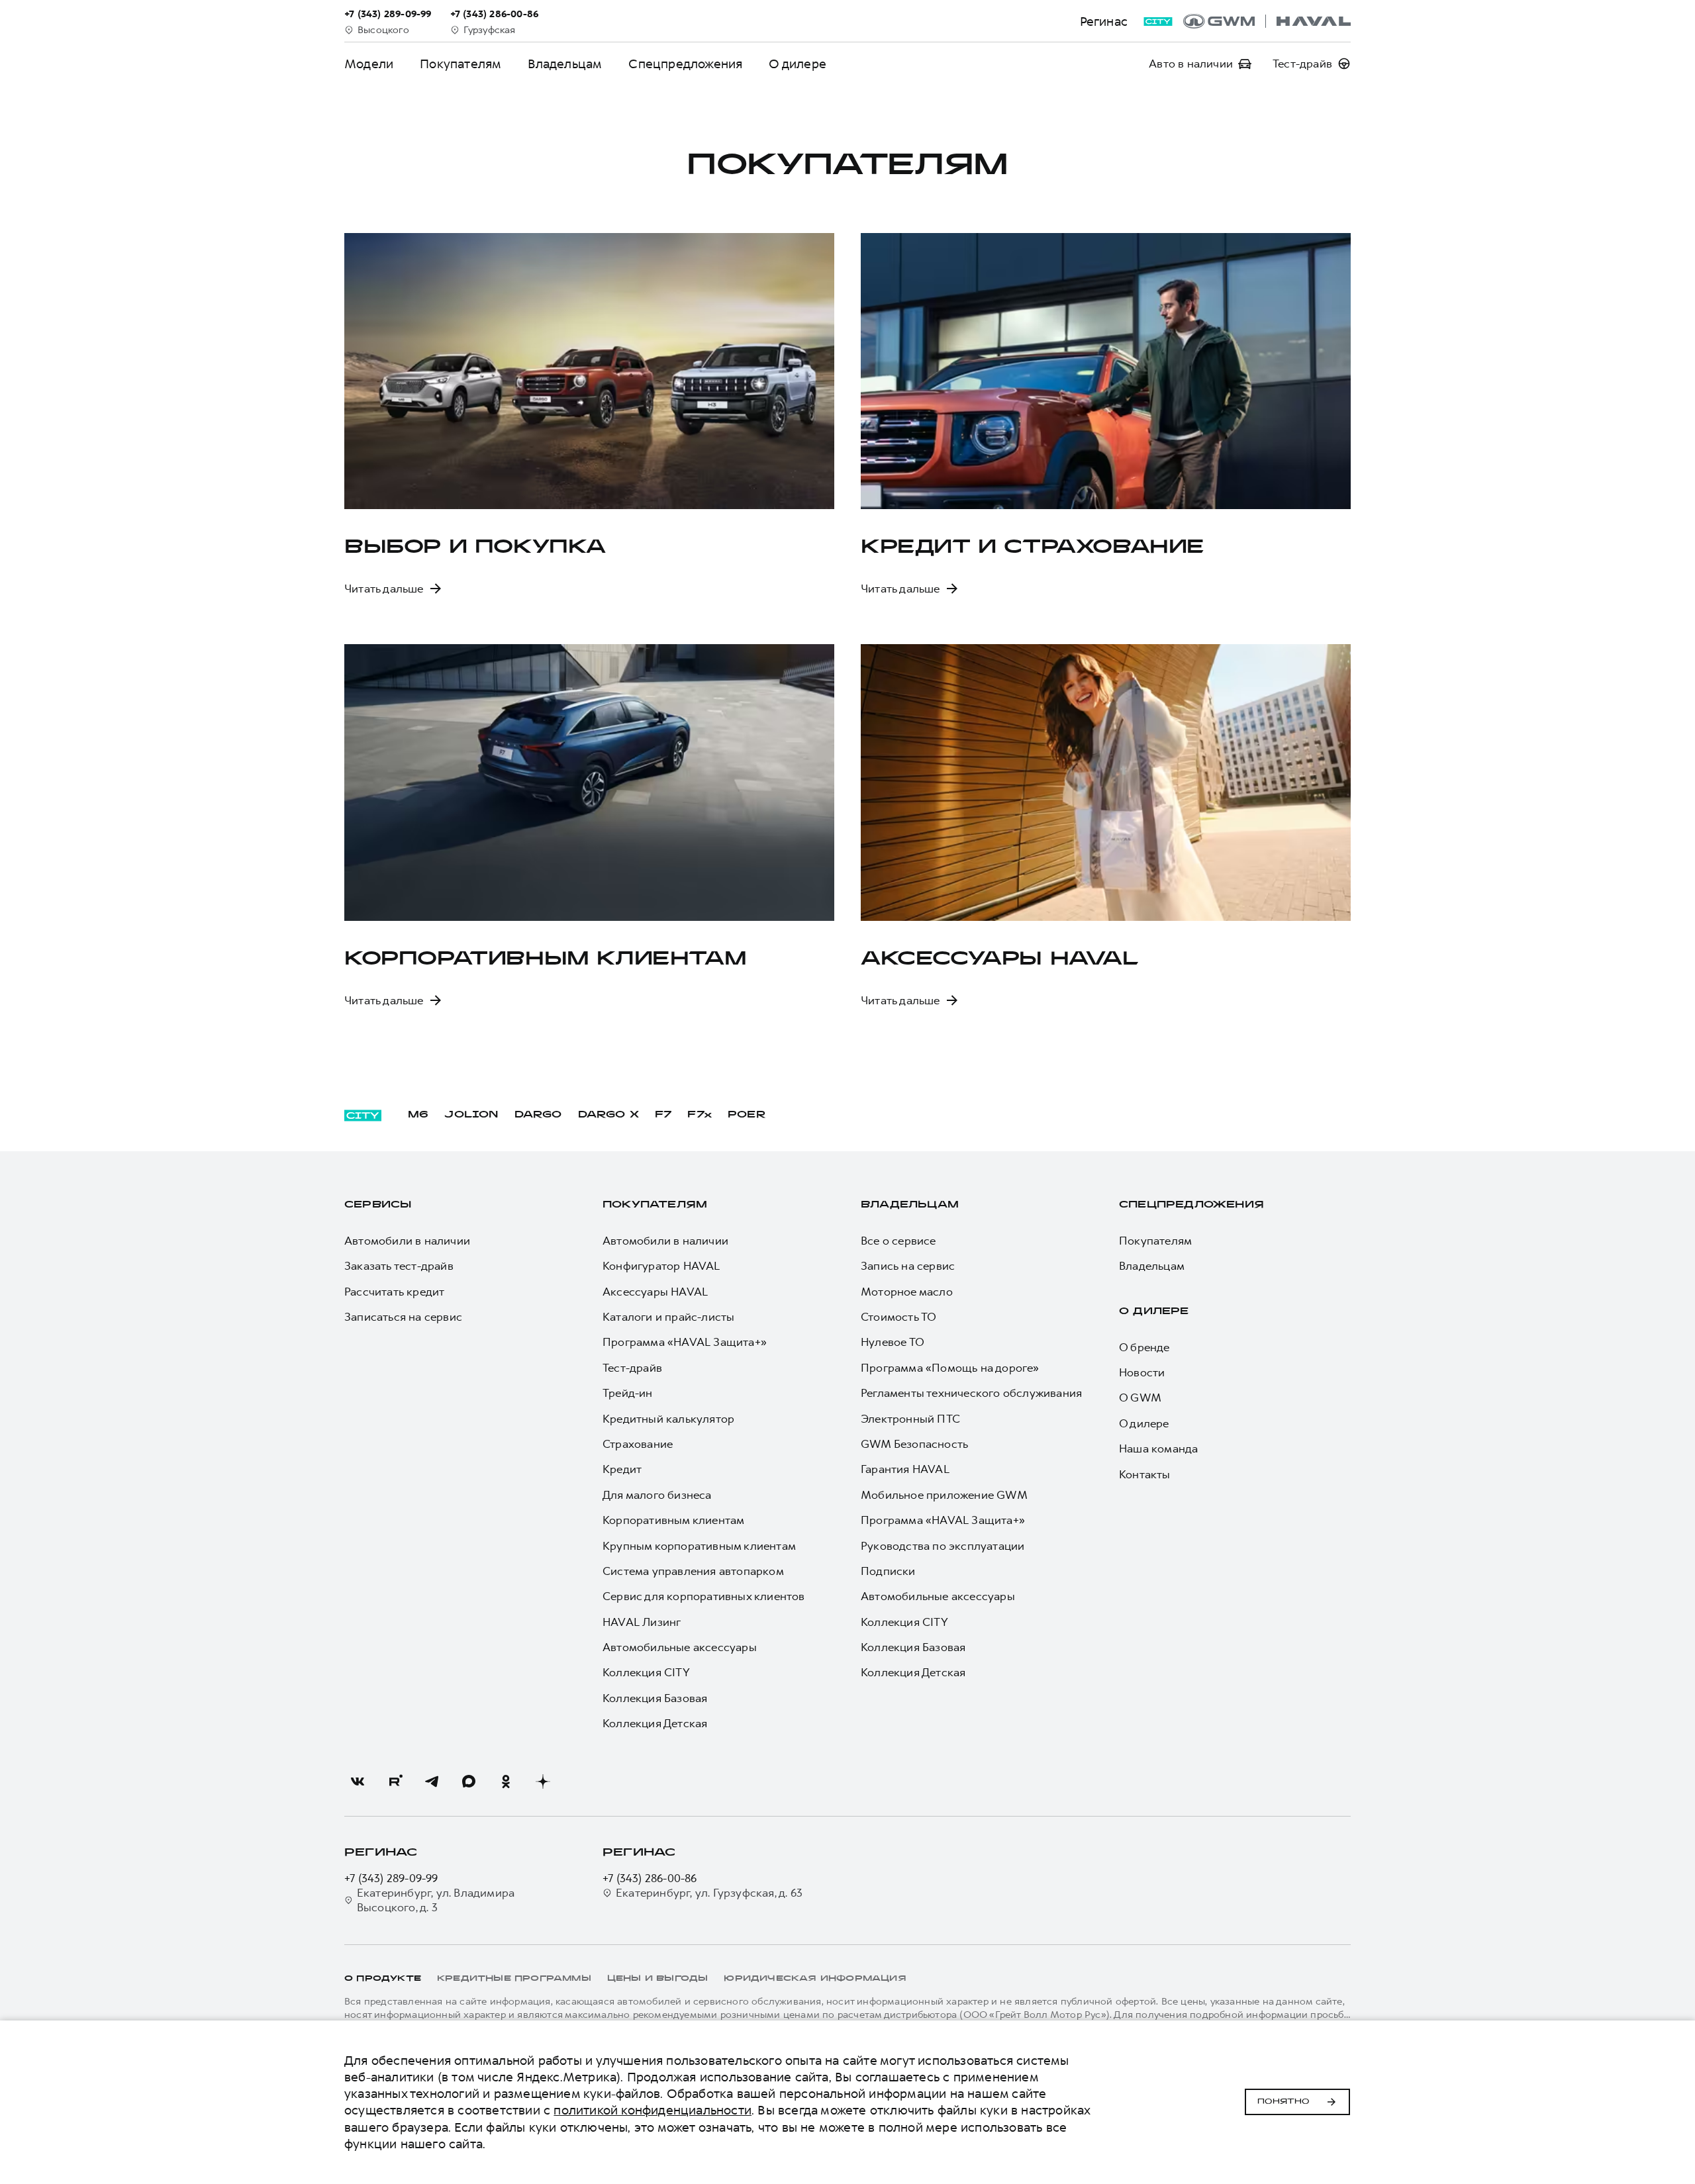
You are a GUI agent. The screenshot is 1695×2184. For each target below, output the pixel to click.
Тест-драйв (632, 1368)
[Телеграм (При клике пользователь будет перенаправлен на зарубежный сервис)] (432, 1781)
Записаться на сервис (403, 1317)
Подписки (888, 1571)
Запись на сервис (908, 1266)
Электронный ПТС (910, 1419)
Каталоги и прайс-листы (668, 1317)
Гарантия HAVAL (905, 1469)
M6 (418, 1115)
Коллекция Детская (655, 1723)
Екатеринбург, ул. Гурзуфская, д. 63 (709, 1893)
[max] (469, 1781)
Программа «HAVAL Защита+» (685, 1342)
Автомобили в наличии (407, 1241)
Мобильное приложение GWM (944, 1495)
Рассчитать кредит (394, 1292)
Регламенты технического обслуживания (971, 1393)
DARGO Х (608, 1115)
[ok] (506, 1781)
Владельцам (565, 64)
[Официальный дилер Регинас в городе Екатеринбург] (1267, 21)
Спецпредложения (685, 64)
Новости (1142, 1372)
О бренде (1144, 1347)
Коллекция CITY (646, 1672)
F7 (663, 1115)
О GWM (1140, 1398)
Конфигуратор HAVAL (661, 1266)
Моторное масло (907, 1292)
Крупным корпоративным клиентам (699, 1546)
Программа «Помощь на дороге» (950, 1368)
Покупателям (655, 1205)
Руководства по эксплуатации (943, 1546)
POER (747, 1115)
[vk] (358, 1781)
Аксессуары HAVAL (655, 1292)
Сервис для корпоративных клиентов (704, 1596)
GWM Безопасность (914, 1444)
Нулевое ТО (893, 1342)
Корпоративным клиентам (673, 1520)
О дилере (798, 64)
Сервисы (378, 1205)
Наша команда (1158, 1448)
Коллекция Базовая (655, 1698)
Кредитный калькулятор (668, 1419)
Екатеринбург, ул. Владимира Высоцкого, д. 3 (436, 1900)
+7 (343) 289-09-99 (391, 1878)
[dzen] (543, 1781)
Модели (369, 64)
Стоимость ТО (898, 1317)
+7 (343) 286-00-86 (650, 1878)
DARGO (538, 1115)
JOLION (471, 1115)
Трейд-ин (628, 1393)
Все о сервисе (898, 1241)
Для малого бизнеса (657, 1495)
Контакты (1145, 1474)
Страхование (638, 1444)
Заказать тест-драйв (399, 1266)
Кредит (622, 1469)
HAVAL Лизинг (642, 1622)
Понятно (1283, 2102)
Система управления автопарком (693, 1571)
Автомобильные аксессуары (680, 1647)
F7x (700, 1115)
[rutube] (395, 1781)
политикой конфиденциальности (653, 2110)
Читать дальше (384, 589)
